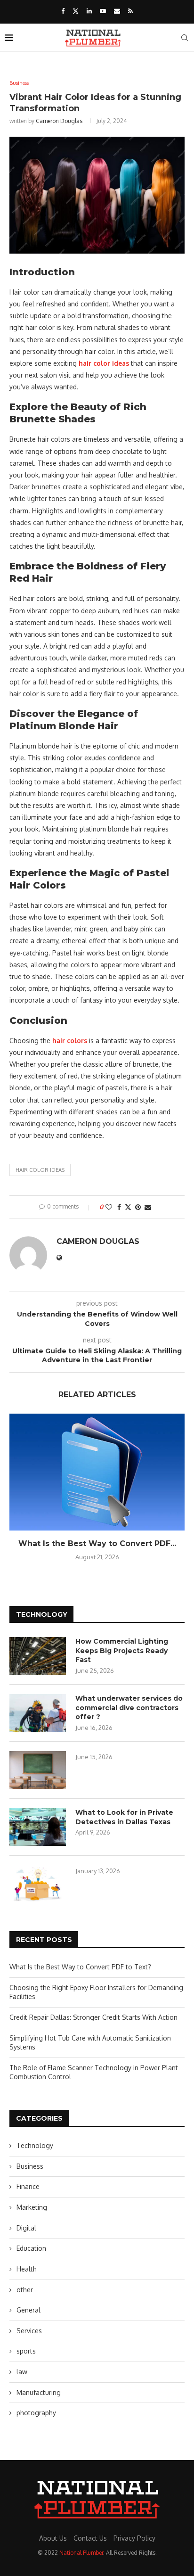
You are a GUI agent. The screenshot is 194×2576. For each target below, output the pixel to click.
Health (27, 2269)
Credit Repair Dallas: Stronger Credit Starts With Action (93, 2017)
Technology (35, 2145)
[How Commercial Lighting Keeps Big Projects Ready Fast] (38, 1656)
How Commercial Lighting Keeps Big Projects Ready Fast (122, 1650)
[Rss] (130, 11)
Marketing (32, 2207)
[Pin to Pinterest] (138, 1207)
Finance (28, 2186)
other (25, 2290)
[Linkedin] (89, 11)
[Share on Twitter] (128, 1207)
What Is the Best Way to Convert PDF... (97, 1543)
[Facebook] (63, 11)
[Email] (117, 11)
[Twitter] (76, 11)
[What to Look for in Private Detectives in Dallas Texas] (38, 1827)
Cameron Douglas (59, 121)
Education (31, 2248)
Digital (26, 2228)
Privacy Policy (134, 2538)
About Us (53, 2538)
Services (29, 2331)
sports (26, 2351)
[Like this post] (109, 1207)
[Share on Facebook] (119, 1207)
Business (30, 2166)
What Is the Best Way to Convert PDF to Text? (80, 1967)
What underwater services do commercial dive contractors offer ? (129, 1708)
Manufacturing (39, 2392)
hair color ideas (40, 1170)
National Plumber (81, 2553)
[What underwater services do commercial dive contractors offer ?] (38, 1713)
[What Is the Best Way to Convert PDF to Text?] (97, 1472)
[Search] (185, 38)
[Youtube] (103, 11)
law (22, 2372)
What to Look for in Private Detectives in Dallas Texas (124, 1817)
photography (36, 2413)
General (28, 2310)
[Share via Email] (148, 1207)
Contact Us (90, 2538)
